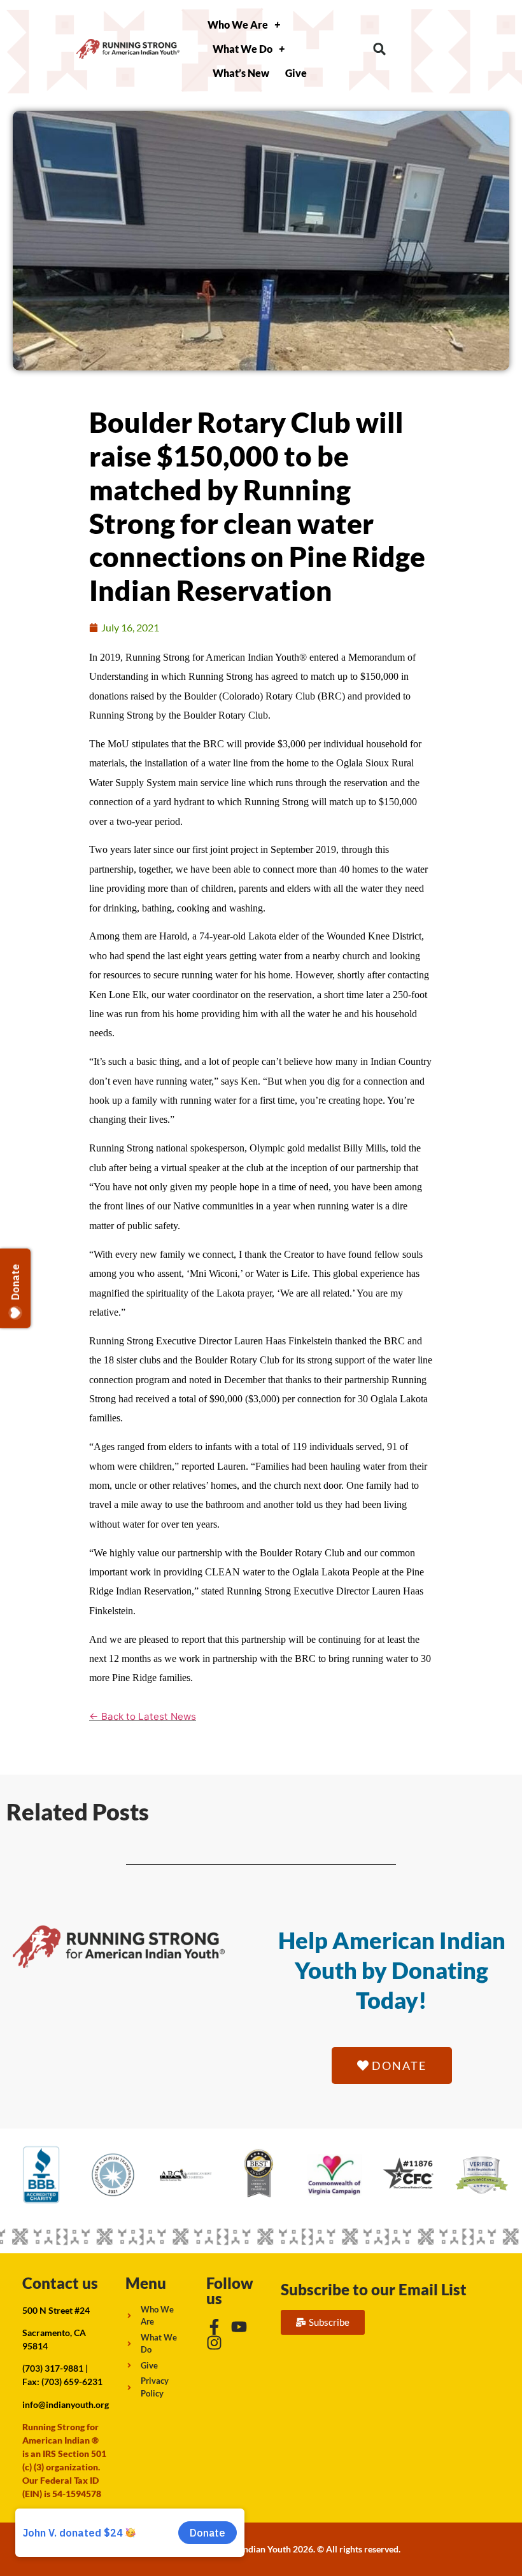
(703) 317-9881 (53, 2368)
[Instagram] (214, 2343)
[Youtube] (239, 2327)
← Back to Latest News (143, 1716)
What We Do (243, 49)
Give (296, 73)
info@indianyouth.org (66, 2404)
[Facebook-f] (214, 2327)
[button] (380, 49)
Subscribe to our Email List (374, 2289)
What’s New (241, 73)
